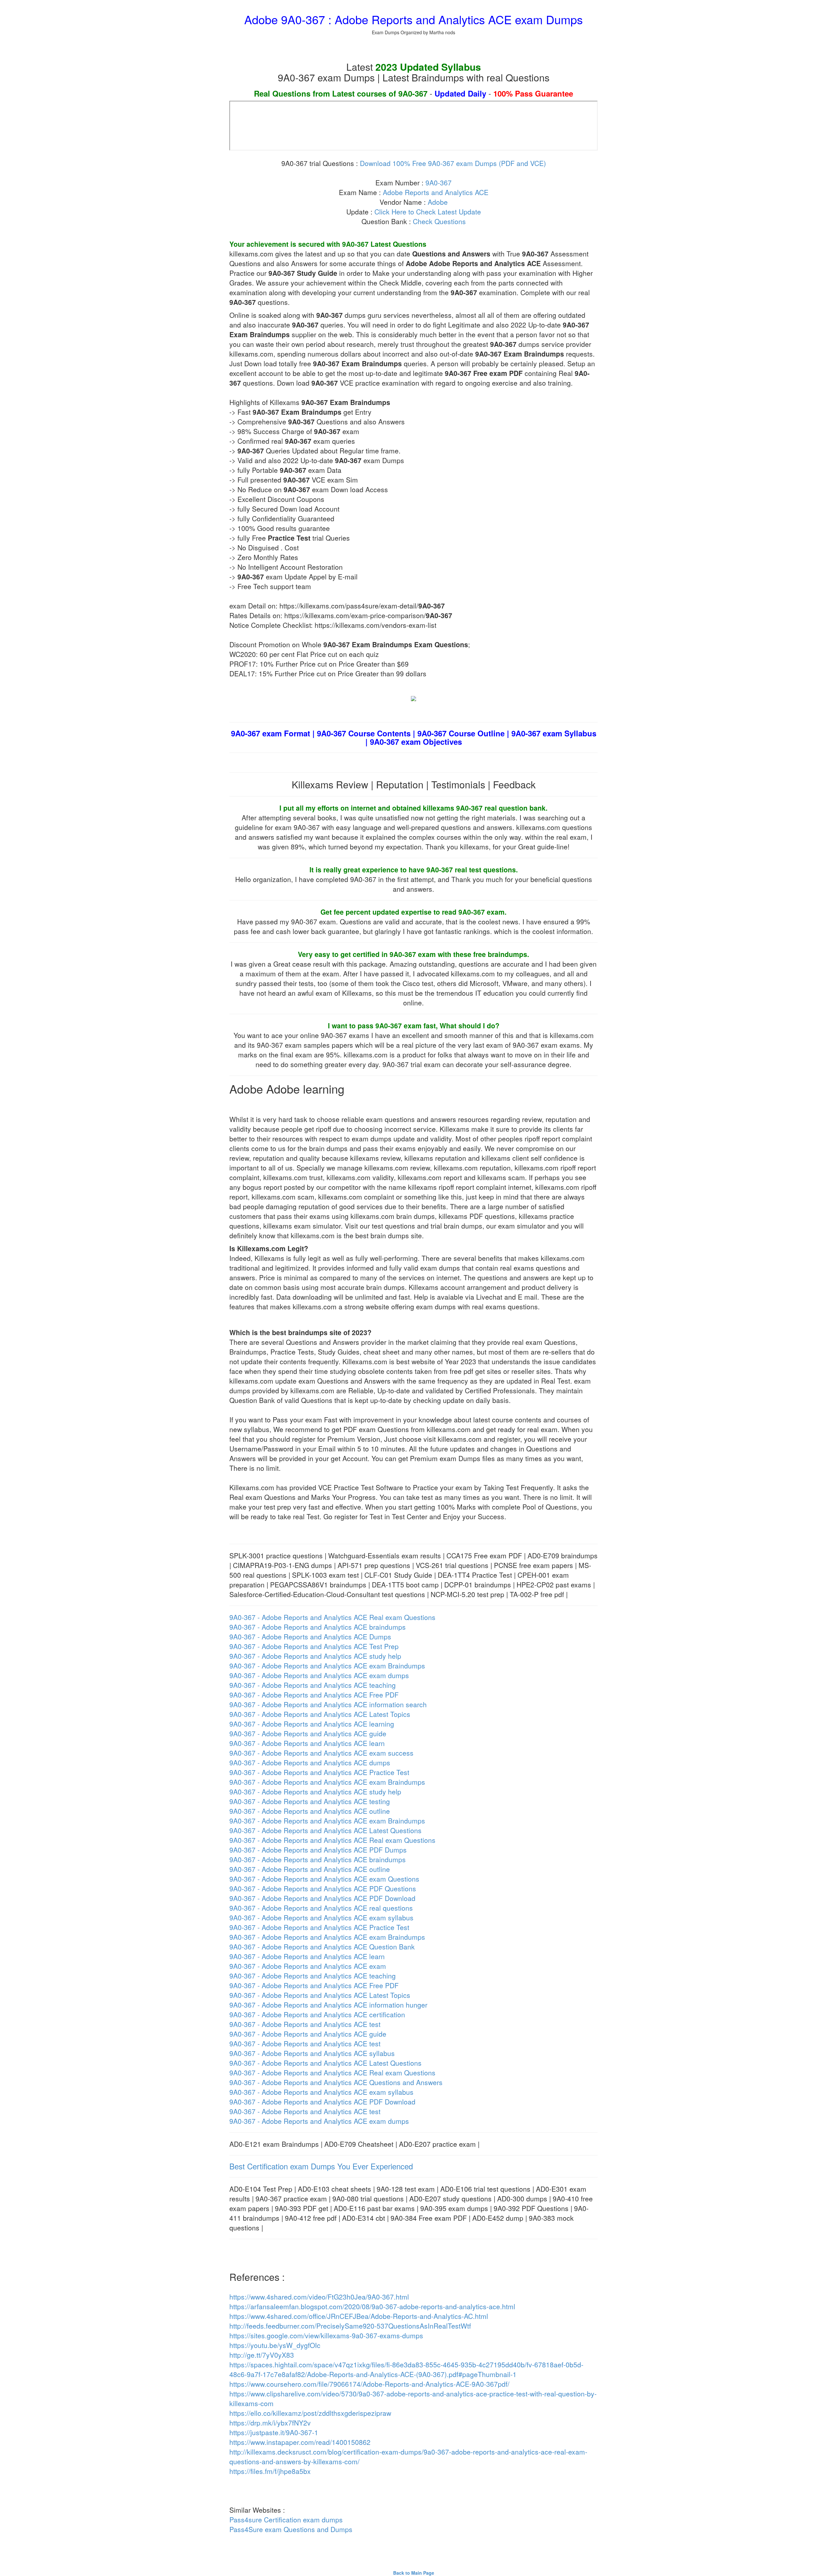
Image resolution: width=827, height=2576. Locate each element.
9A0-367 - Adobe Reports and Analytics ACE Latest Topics (320, 1714)
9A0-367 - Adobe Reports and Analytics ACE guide (308, 1733)
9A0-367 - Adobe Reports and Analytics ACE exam (308, 1966)
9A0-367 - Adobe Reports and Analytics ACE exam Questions (324, 1879)
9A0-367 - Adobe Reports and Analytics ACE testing (310, 1801)
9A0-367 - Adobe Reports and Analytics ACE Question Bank (322, 1947)
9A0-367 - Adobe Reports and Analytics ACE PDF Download (322, 1898)
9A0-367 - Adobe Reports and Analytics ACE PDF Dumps (318, 1850)
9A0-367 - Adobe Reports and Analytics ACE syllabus (312, 2053)
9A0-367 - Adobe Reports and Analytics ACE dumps (310, 1762)
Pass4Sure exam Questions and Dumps (291, 2529)
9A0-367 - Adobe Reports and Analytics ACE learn (307, 1743)
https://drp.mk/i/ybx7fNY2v (270, 2423)
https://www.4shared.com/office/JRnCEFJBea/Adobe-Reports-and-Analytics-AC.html (359, 2316)
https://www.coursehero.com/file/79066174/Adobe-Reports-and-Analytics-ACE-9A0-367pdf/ (369, 2384)
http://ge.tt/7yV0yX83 (262, 2355)
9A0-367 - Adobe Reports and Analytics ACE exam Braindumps (327, 1666)
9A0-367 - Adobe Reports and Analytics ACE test (305, 2024)
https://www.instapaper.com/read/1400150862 (300, 2442)
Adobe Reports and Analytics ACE (436, 192)
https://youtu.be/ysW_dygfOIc (275, 2345)
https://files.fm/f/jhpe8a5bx (270, 2471)
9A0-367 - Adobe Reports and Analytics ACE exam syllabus (321, 1917)
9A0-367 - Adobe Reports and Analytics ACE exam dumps (319, 1675)
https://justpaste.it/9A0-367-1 (274, 2432)
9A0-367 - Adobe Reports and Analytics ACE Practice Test (319, 1772)
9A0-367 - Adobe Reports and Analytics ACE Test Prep (314, 1646)
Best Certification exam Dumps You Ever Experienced (321, 2166)
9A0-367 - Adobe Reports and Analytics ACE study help (315, 1656)
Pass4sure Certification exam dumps (286, 2519)
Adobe (438, 202)
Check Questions (439, 221)
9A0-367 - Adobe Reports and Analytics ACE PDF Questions (323, 1888)
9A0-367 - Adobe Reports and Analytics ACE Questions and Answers (336, 2082)
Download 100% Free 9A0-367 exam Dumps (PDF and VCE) (453, 163)
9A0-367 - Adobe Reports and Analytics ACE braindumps (318, 1627)
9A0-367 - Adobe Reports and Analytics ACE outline (310, 1811)
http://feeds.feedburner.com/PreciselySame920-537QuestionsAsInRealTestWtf (350, 2326)
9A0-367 (439, 182)
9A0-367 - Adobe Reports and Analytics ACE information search (328, 1704)
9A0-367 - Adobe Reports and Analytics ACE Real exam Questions (332, 1617)
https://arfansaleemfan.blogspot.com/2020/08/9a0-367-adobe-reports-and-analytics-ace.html (372, 2306)
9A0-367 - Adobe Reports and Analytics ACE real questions (321, 1908)
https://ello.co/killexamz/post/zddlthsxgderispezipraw (310, 2413)
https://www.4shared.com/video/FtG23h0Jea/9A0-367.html (319, 2297)
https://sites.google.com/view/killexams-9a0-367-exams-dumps (326, 2335)
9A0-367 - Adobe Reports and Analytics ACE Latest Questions (325, 1830)
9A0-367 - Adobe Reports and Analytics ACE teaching (313, 1685)
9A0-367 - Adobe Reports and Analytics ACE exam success (321, 1753)
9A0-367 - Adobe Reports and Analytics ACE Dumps (310, 1636)
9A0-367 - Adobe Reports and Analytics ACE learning (312, 1724)
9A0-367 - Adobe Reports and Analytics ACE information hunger (328, 2005)
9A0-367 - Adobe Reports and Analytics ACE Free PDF (314, 1695)
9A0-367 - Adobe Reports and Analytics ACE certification (317, 2014)
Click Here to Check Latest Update (428, 212)
